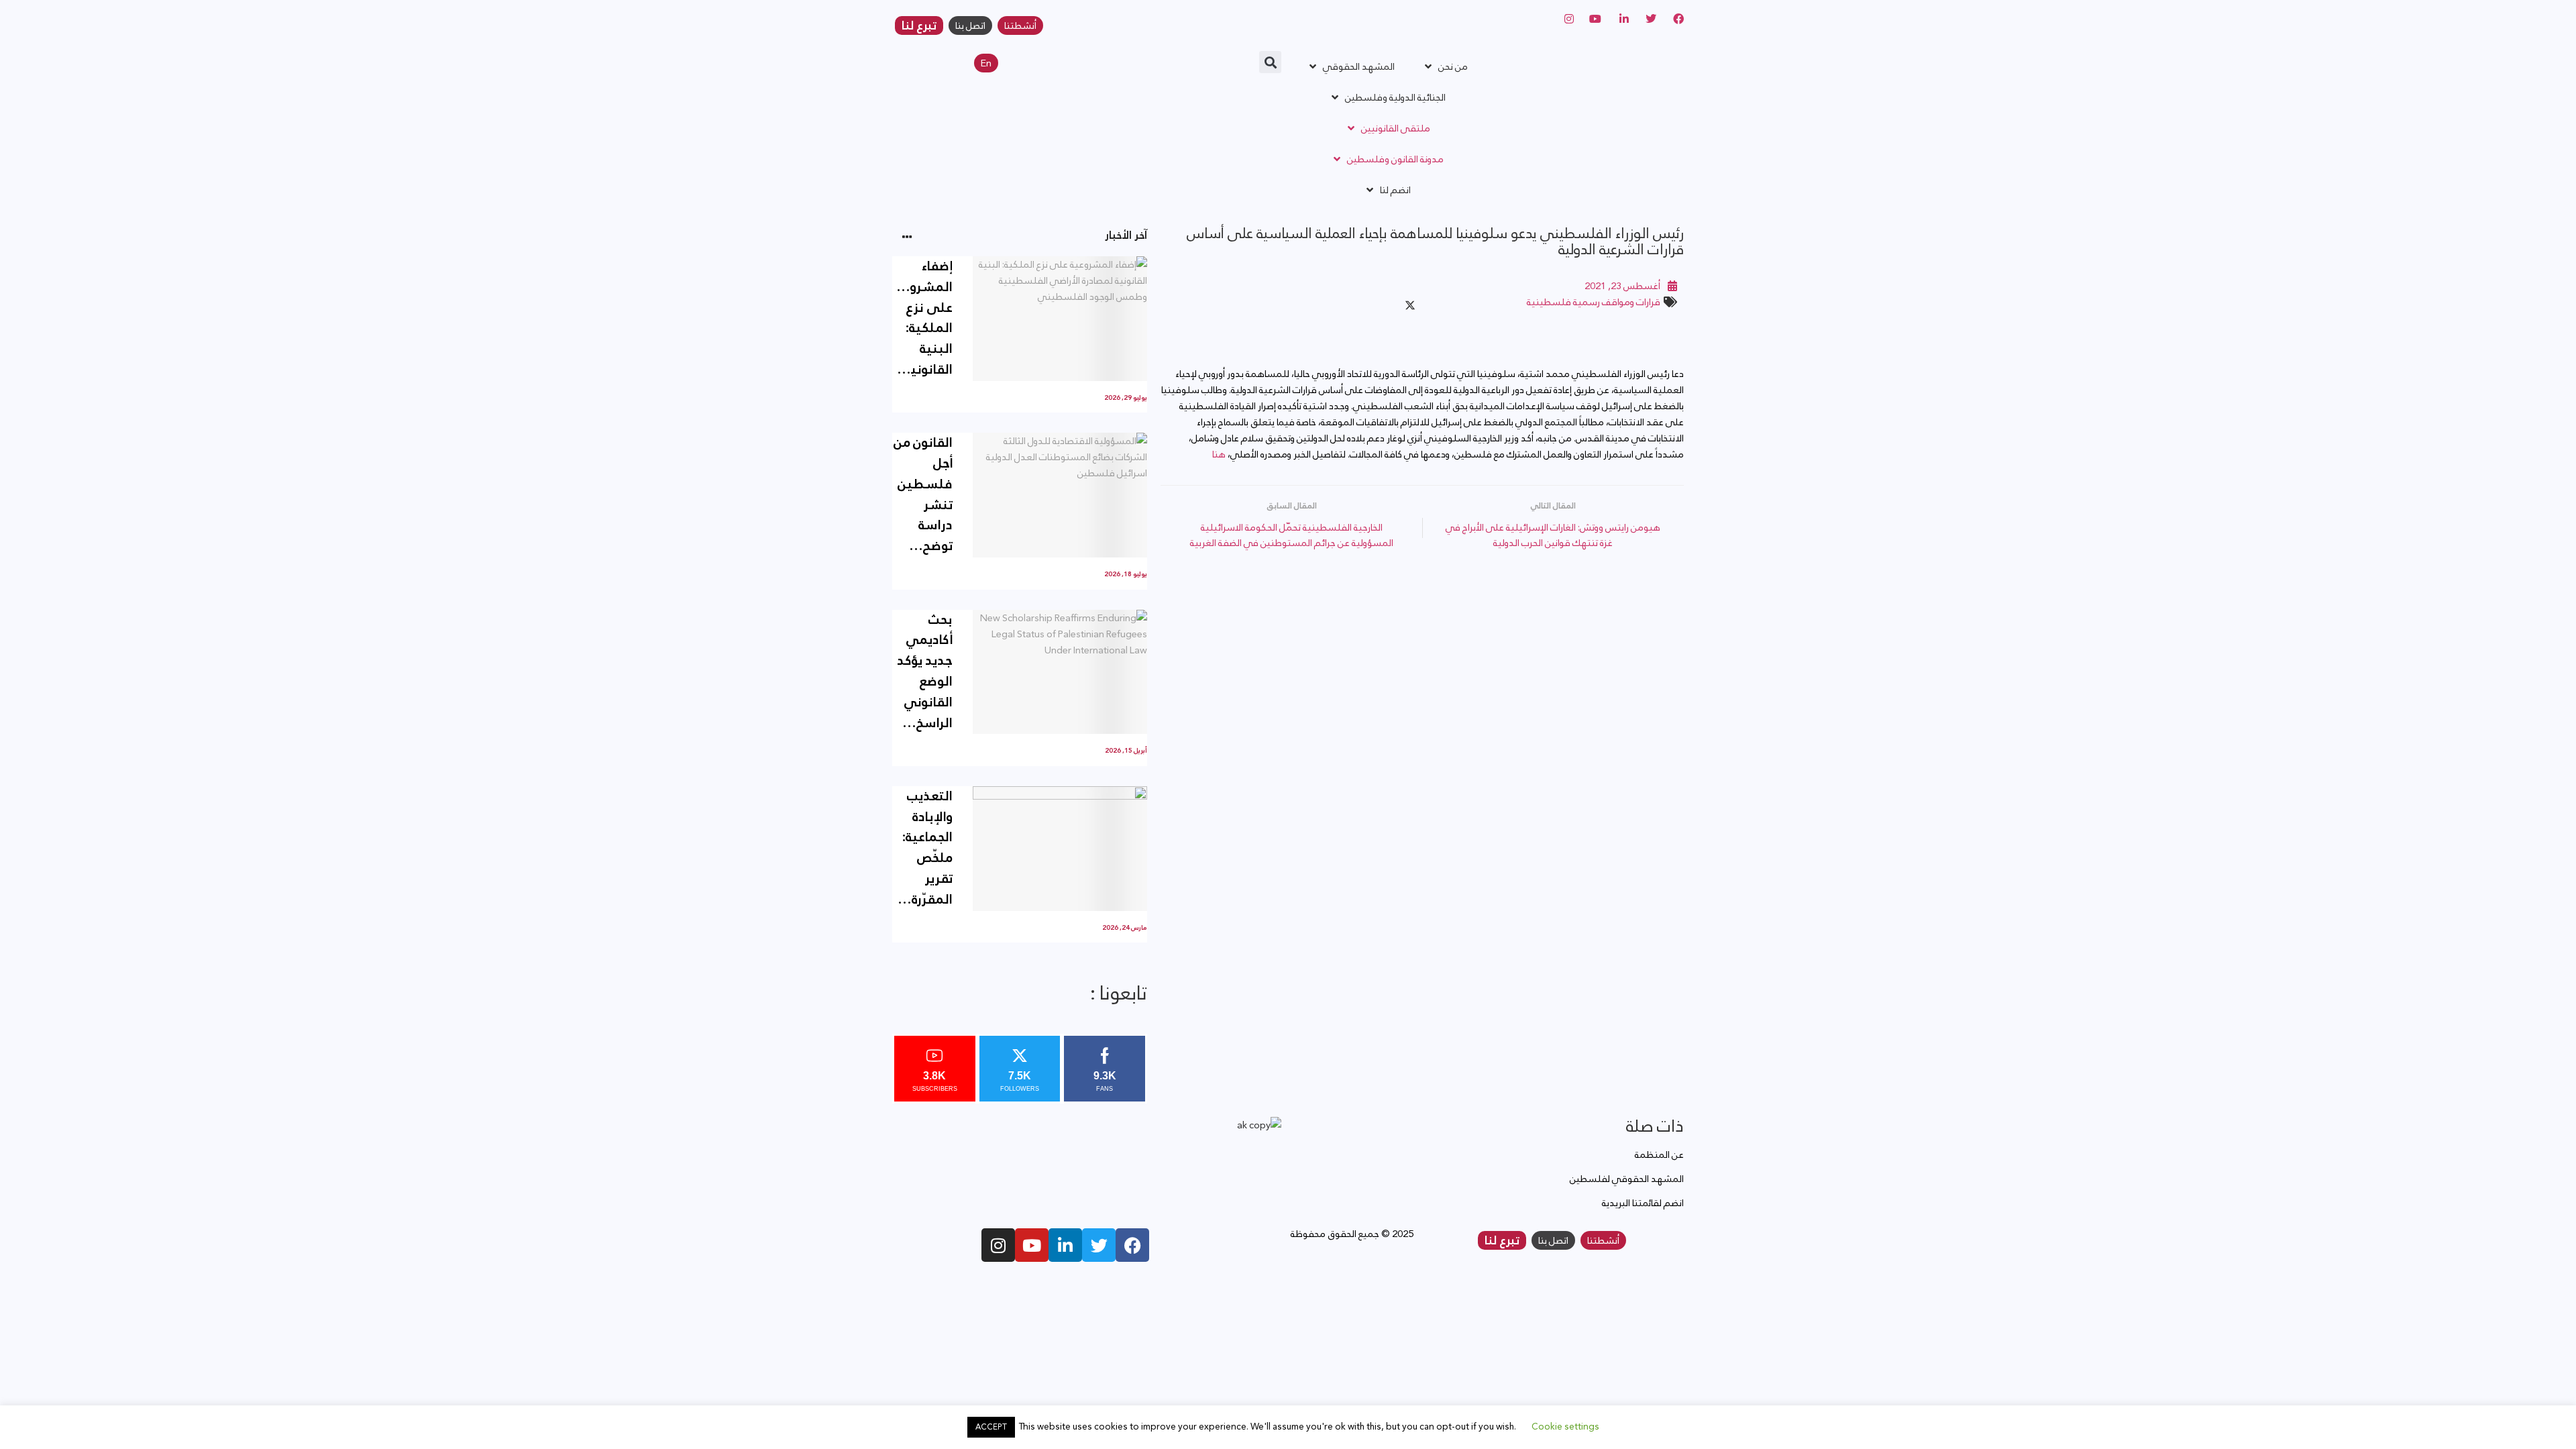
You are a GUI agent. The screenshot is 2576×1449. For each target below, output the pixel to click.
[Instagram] (998, 1245)
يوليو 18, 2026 (1126, 574)
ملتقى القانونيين (1396, 128)
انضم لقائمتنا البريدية (1643, 1203)
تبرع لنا (919, 25)
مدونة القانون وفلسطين (1395, 159)
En (986, 63)
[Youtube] (1032, 1245)
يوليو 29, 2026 (1126, 398)
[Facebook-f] (1132, 1245)
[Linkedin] (1065, 1245)
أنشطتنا (1020, 25)
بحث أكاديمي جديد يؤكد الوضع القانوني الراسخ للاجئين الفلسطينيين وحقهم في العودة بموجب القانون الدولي (922, 672)
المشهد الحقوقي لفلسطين (1627, 1179)
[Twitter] (1099, 1245)
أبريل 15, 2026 (1126, 751)
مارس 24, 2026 (1125, 928)
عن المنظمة (1659, 1155)
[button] (1270, 62)
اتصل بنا (970, 25)
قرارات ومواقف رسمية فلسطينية (1594, 302)
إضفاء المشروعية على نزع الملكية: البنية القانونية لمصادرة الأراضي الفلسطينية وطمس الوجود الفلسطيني (922, 318)
